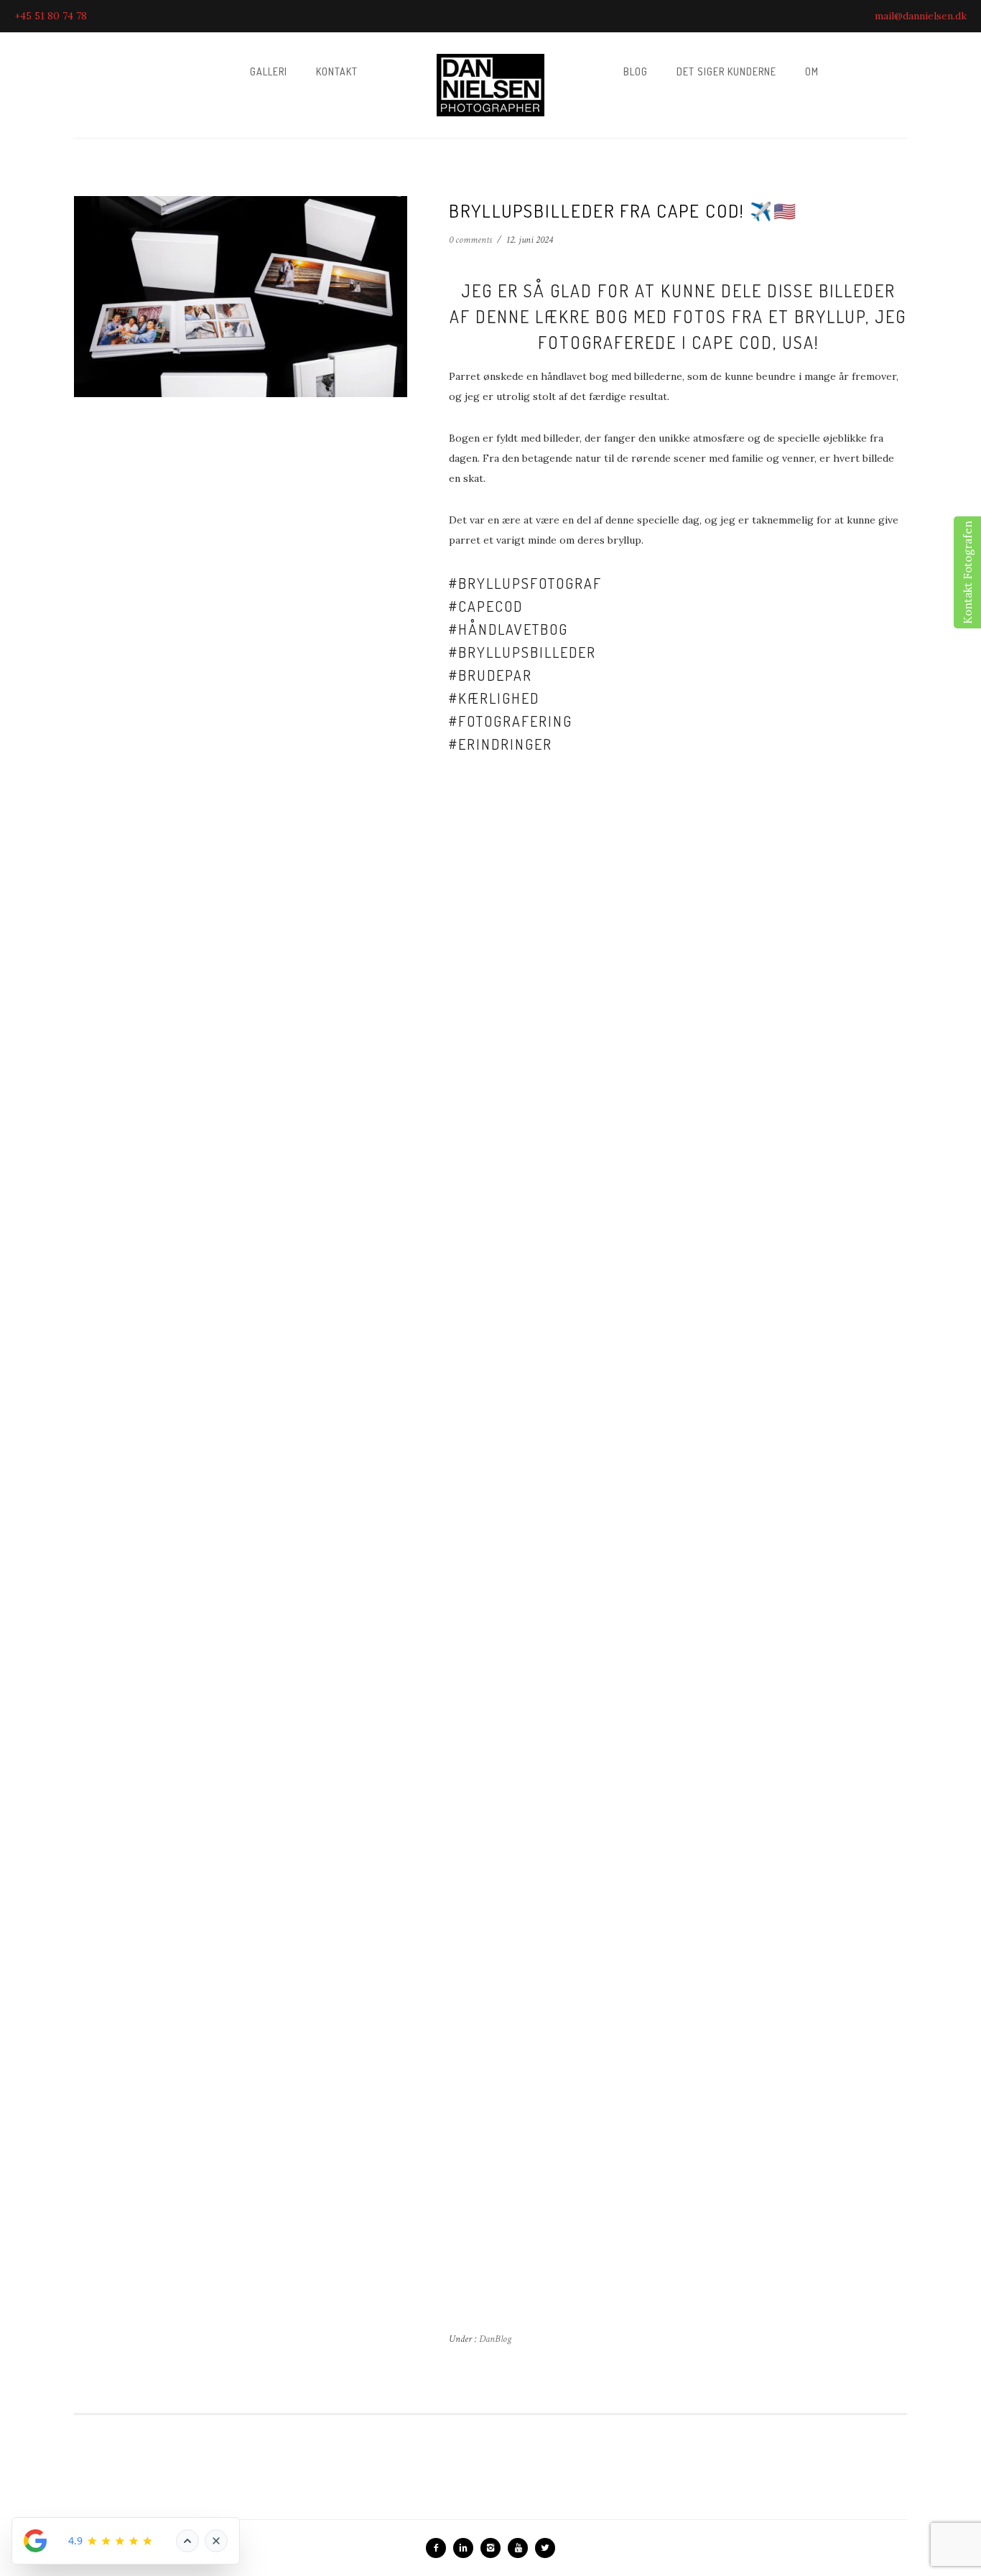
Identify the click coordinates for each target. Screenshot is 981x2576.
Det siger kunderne (726, 71)
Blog (636, 71)
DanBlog (494, 2339)
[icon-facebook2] (440, 2548)
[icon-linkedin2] (467, 2548)
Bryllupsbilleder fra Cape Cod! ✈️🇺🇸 (623, 210)
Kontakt (337, 71)
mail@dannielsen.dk (921, 16)
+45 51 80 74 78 (51, 16)
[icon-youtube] (521, 2548)
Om (812, 71)
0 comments (470, 240)
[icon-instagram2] (494, 2548)
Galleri (269, 71)
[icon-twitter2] (545, 2548)
